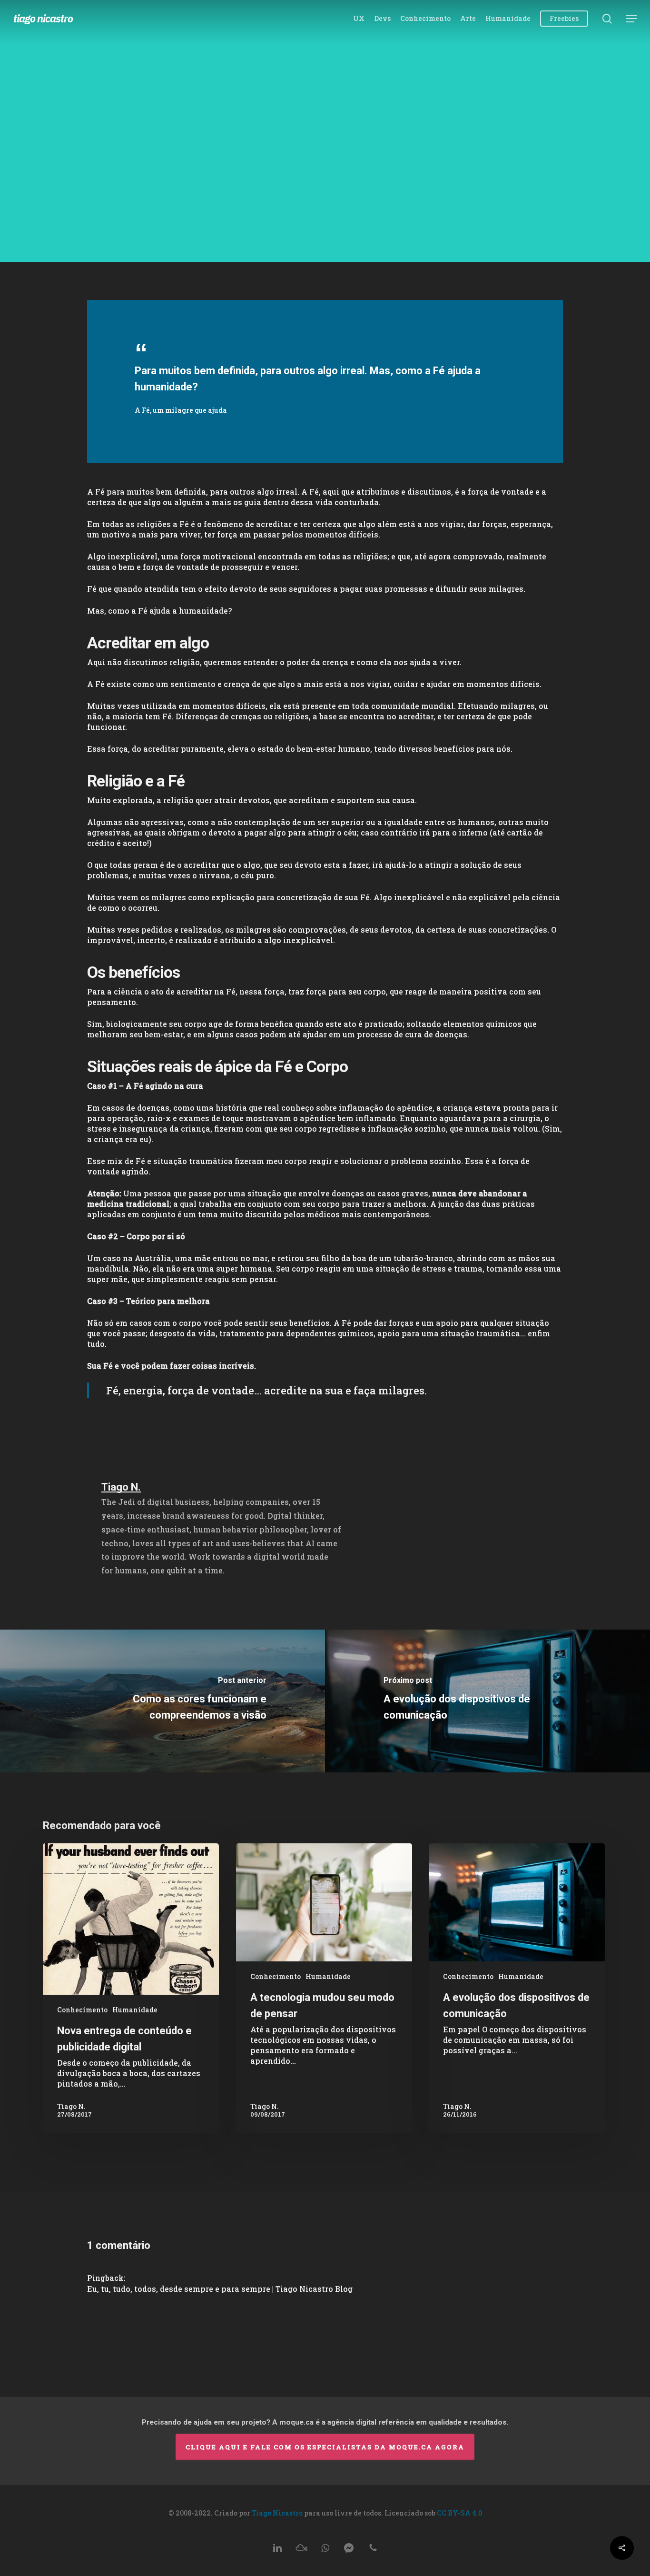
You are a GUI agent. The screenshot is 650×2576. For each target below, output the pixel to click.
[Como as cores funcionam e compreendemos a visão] (162, 1701)
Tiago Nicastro (43, 19)
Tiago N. (297, 234)
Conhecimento (82, 2010)
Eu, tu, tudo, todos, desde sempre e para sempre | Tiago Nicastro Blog (220, 2289)
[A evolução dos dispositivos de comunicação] (487, 1701)
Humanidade (325, 177)
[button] (631, 19)
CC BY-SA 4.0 (459, 2513)
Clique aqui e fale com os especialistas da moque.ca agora (325, 2447)
